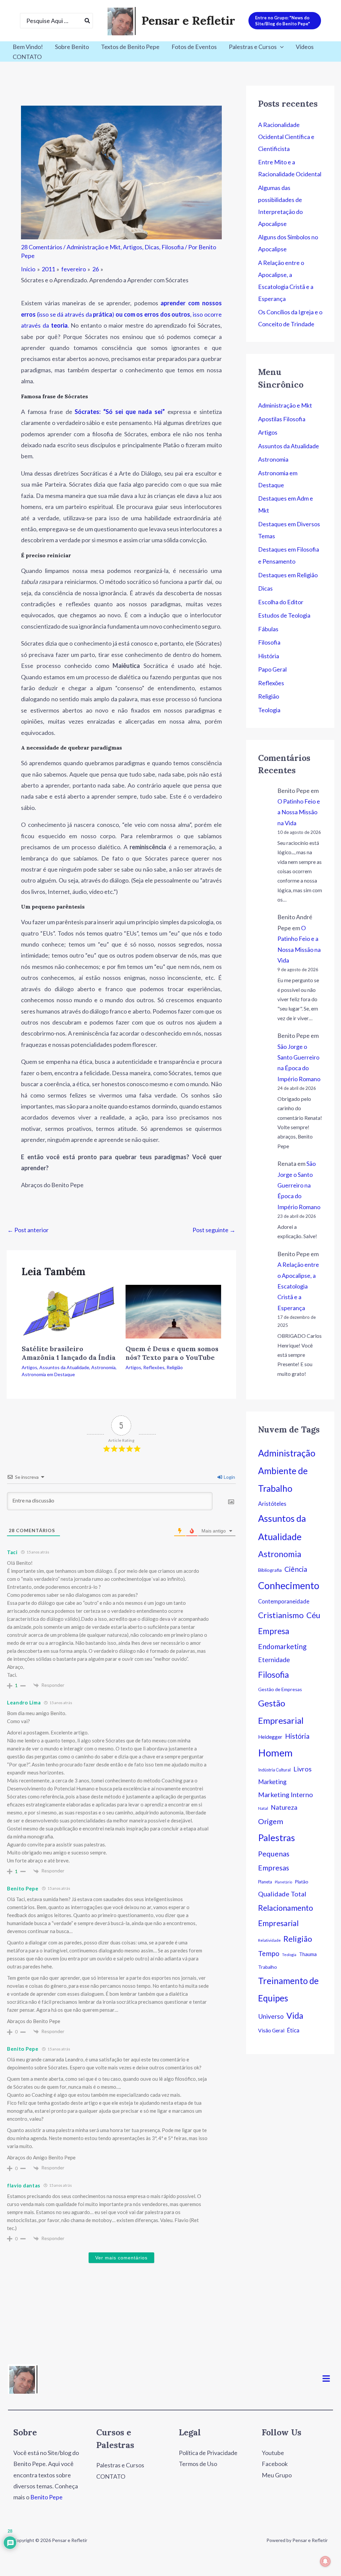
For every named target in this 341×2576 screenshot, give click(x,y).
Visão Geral (271, 2030)
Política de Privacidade (208, 2453)
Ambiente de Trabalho (283, 1480)
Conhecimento (289, 1585)
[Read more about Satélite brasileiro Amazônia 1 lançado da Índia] (69, 1311)
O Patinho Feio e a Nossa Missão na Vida (299, 812)
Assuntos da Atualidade (64, 1367)
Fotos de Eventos (194, 47)
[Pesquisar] (88, 21)
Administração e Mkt (94, 247)
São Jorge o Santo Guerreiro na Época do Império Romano (299, 1185)
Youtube (273, 2453)
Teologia (269, 710)
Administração (287, 1453)
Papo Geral (272, 669)
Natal (263, 1808)
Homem (275, 1753)
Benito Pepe (23, 1888)
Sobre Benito (72, 47)
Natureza (284, 1807)
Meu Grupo (277, 2475)
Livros (303, 1769)
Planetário (283, 1882)
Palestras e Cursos (253, 47)
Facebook (275, 2464)
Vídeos (305, 47)
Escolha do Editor (281, 602)
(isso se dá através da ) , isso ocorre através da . (121, 314)
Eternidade (274, 1660)
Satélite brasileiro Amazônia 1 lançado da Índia (69, 1353)
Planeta (265, 1882)
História (269, 656)
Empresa (274, 1631)
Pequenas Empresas (274, 1861)
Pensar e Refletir (188, 20)
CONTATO (27, 57)
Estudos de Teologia (284, 615)
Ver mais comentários (121, 2258)
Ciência (296, 1569)
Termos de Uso (198, 2464)
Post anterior (28, 1230)
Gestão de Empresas (280, 1689)
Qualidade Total (282, 1894)
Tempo (269, 1953)
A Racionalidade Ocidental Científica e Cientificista (286, 137)
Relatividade (269, 1940)
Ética (293, 2030)
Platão (302, 1882)
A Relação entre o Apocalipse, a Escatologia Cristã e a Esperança (298, 1286)
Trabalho (268, 1967)
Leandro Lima (24, 1702)
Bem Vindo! (28, 47)
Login (229, 1477)
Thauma (308, 1954)
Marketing (272, 1782)
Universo (271, 2016)
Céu (313, 1615)
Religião (175, 1367)
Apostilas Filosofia (282, 419)
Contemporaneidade (284, 1601)
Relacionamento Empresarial (286, 1915)
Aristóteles (272, 1504)
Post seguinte (214, 1230)
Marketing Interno (286, 1794)
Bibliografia (270, 1570)
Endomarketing (282, 1646)
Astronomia (103, 1367)
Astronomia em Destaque (48, 1374)
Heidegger (270, 1737)
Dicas (152, 247)
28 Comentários (42, 247)
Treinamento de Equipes (288, 1989)
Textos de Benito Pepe (130, 47)
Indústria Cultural (274, 1770)
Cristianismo (281, 1615)
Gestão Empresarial (281, 1712)
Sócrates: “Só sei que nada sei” (120, 412)
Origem (271, 1821)
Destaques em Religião (288, 575)
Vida (295, 2015)
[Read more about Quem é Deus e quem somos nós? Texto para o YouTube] (173, 1311)
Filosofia (173, 247)
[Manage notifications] (325, 2561)
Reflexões (154, 1367)
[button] (285, 21)
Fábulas (268, 629)
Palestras (277, 1838)
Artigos (133, 247)
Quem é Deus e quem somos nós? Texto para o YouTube (172, 1353)
